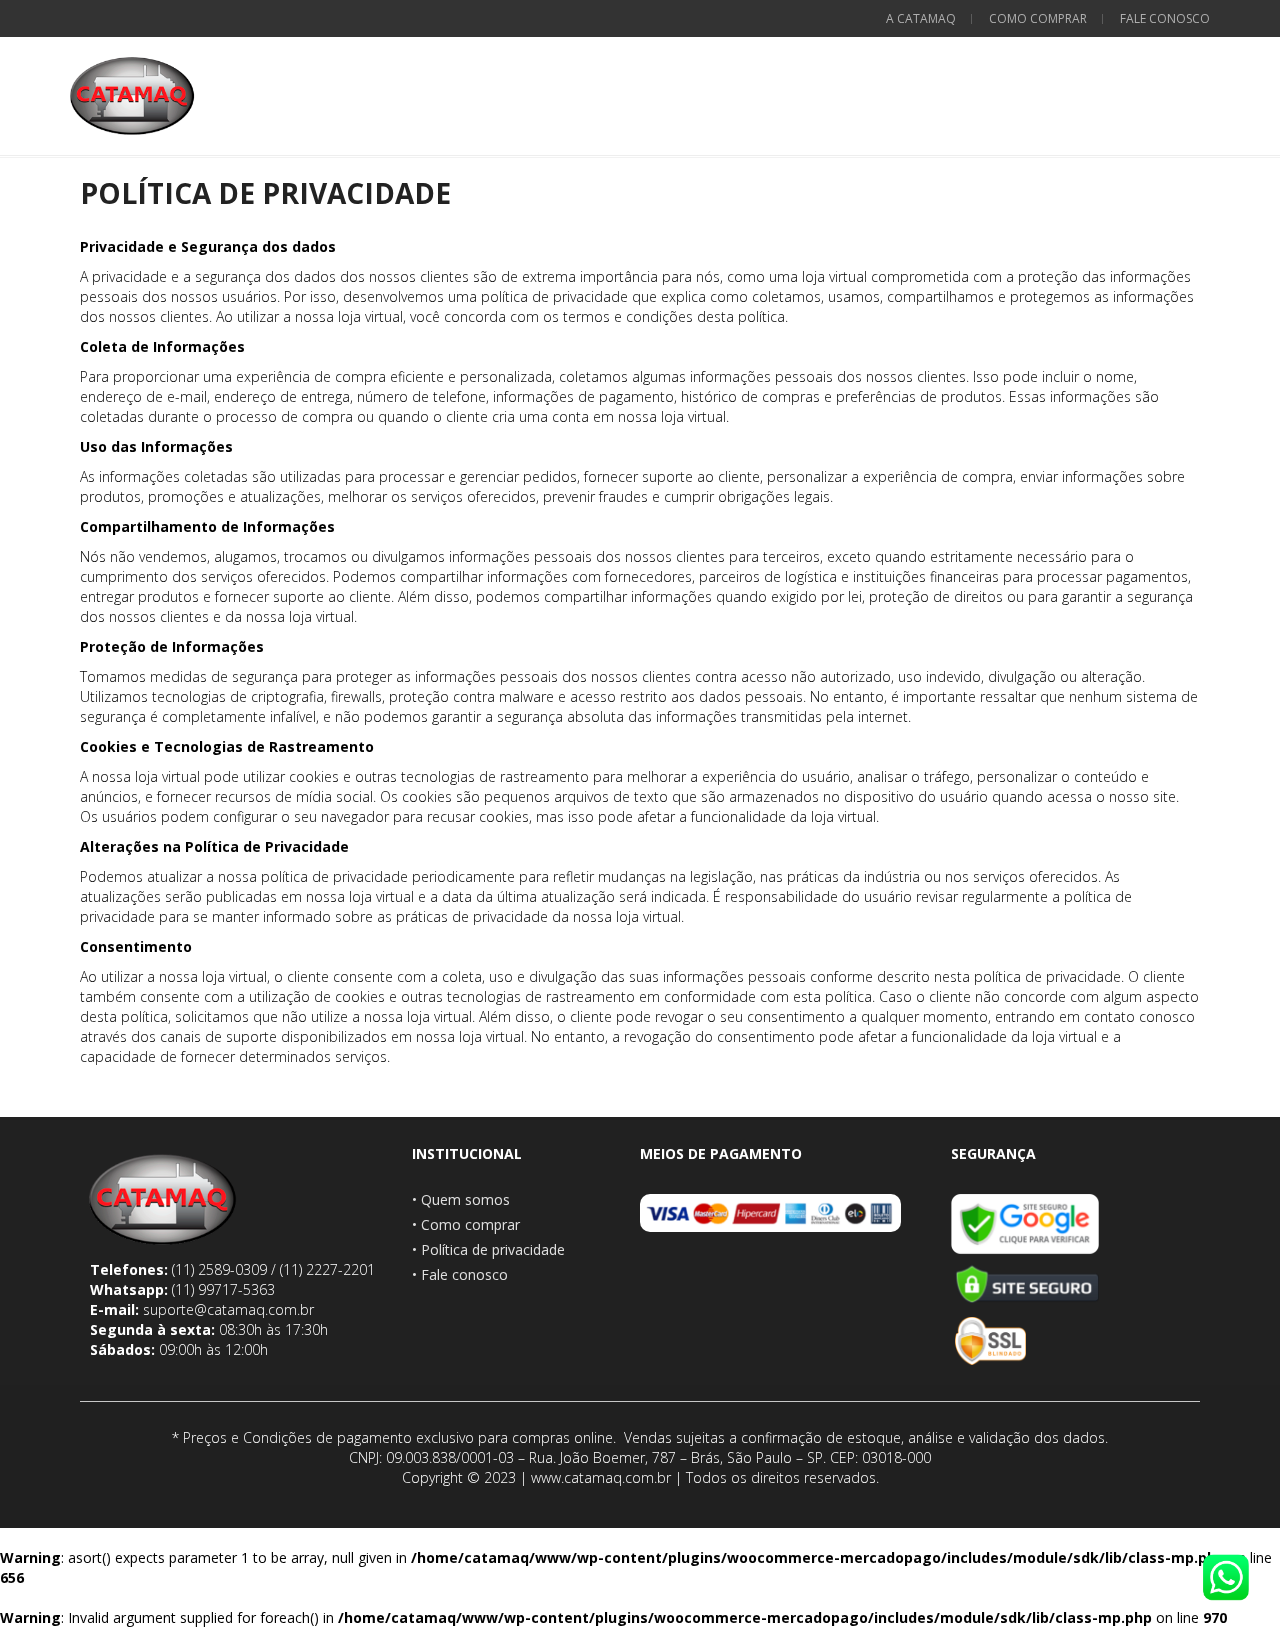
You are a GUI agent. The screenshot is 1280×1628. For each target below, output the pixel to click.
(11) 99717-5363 (223, 1289)
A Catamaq (921, 18)
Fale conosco (1165, 18)
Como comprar (1038, 18)
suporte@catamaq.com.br (228, 1309)
